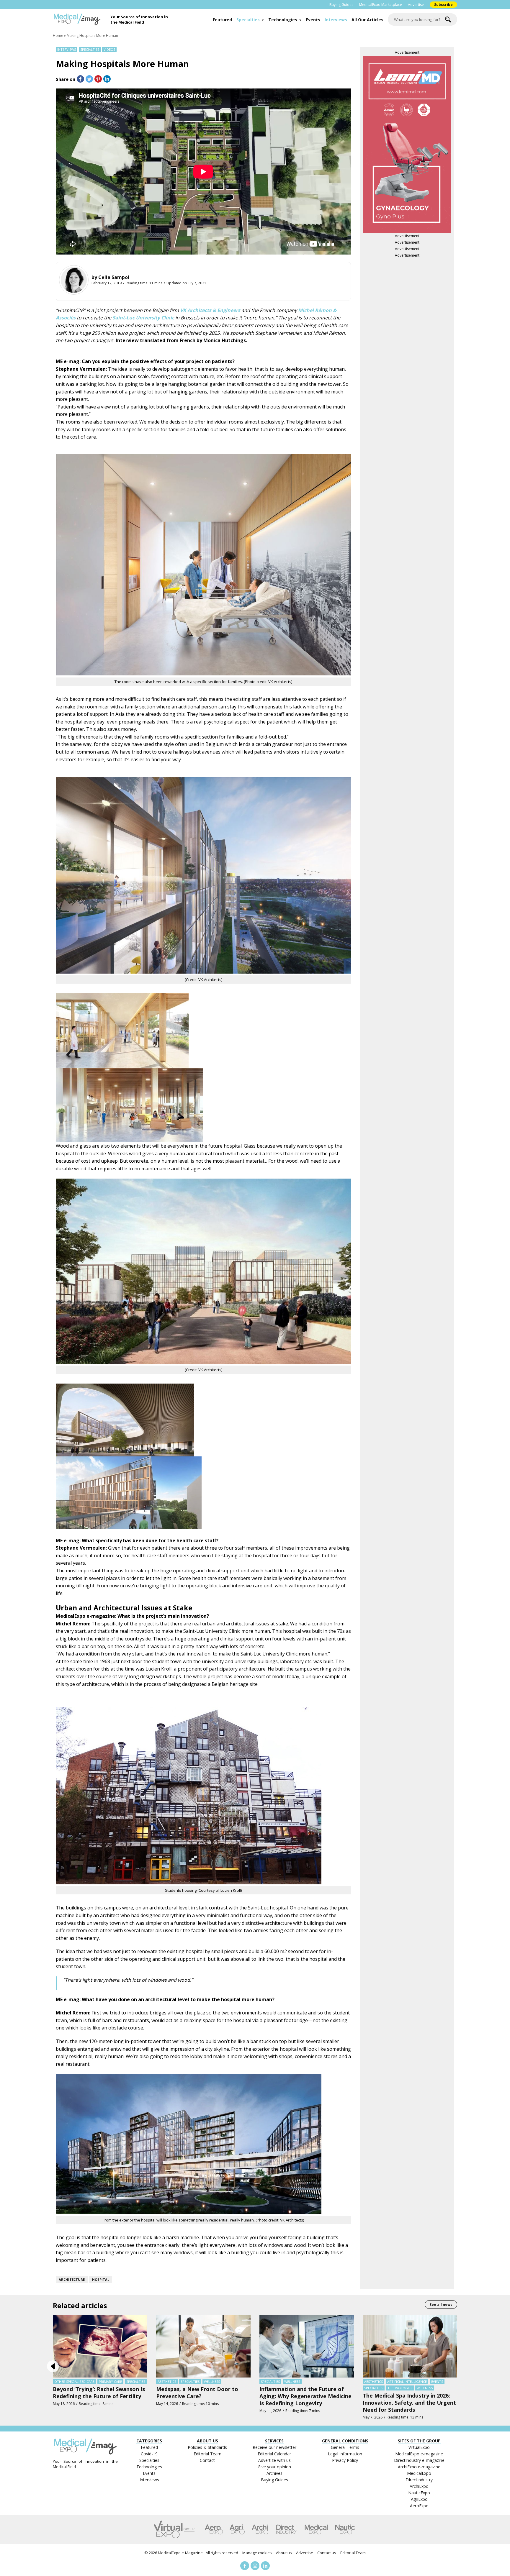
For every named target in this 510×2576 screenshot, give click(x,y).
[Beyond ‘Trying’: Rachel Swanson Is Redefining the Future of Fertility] (100, 2346)
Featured (222, 20)
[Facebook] (245, 2566)
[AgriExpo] (237, 2529)
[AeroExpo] (214, 2529)
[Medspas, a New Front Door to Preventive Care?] (203, 2346)
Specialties (248, 20)
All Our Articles (367, 20)
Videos (109, 49)
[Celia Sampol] (74, 280)
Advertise (416, 5)
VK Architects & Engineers (210, 310)
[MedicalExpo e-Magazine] (79, 19)
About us (284, 2553)
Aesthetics (167, 2381)
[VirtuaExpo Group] (176, 2529)
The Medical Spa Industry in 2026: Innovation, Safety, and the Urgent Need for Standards (409, 2403)
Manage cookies (257, 2553)
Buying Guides (341, 5)
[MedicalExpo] (316, 2529)
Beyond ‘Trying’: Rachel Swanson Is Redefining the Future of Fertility (99, 2393)
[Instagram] (255, 2566)
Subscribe (443, 5)
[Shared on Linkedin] (107, 79)
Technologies (283, 20)
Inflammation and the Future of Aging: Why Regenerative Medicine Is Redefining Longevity (305, 2396)
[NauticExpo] (345, 2529)
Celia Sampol (114, 277)
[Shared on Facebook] (80, 79)
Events (313, 20)
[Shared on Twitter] (89, 79)
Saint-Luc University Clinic (143, 318)
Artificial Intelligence (407, 2381)
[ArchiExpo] (260, 2529)
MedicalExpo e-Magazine (180, 2553)
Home (58, 36)
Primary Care (110, 2381)
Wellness (212, 2381)
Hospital (101, 2279)
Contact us (327, 2553)
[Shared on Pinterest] (98, 79)
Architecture (72, 2279)
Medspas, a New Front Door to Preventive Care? (197, 2393)
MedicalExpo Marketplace (381, 5)
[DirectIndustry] (286, 2529)
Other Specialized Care (74, 2381)
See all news (441, 2305)
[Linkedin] (265, 2566)
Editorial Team (353, 2553)
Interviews (336, 20)
